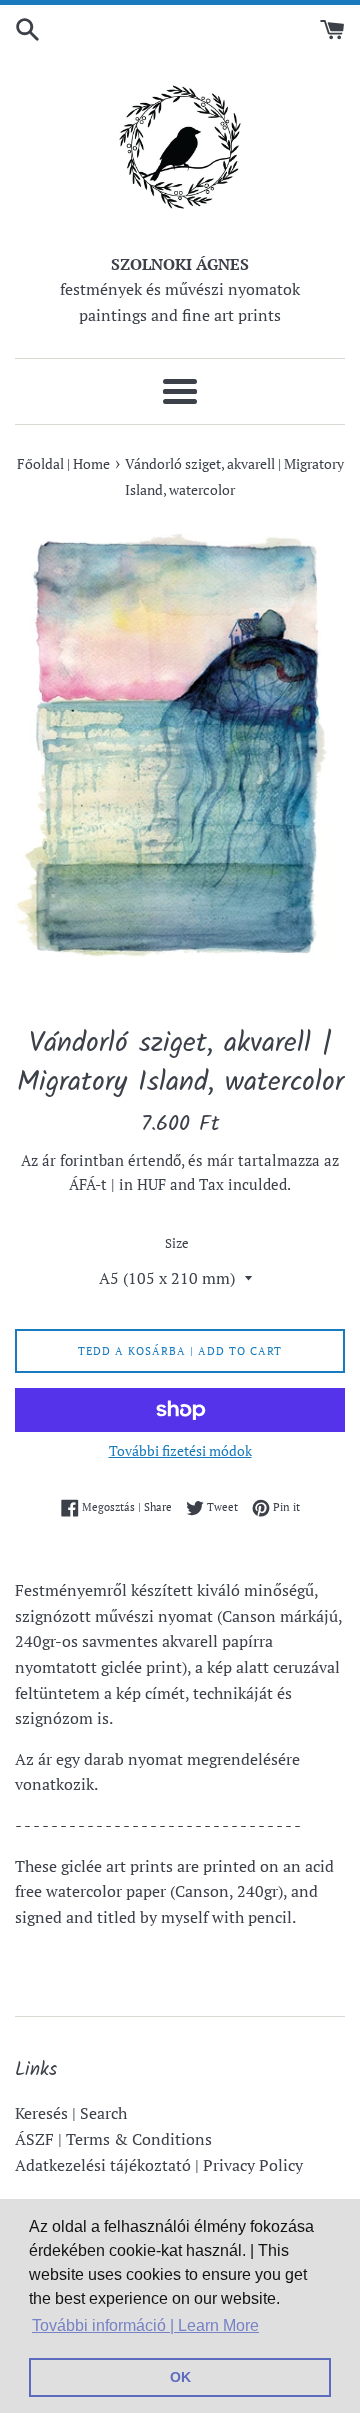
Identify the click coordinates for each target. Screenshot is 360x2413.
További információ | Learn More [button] (145, 2325)
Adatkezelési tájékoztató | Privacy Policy (159, 2165)
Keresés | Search (71, 2113)
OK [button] (180, 2377)
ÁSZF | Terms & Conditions (113, 2139)
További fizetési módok (180, 1450)
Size (177, 1243)
